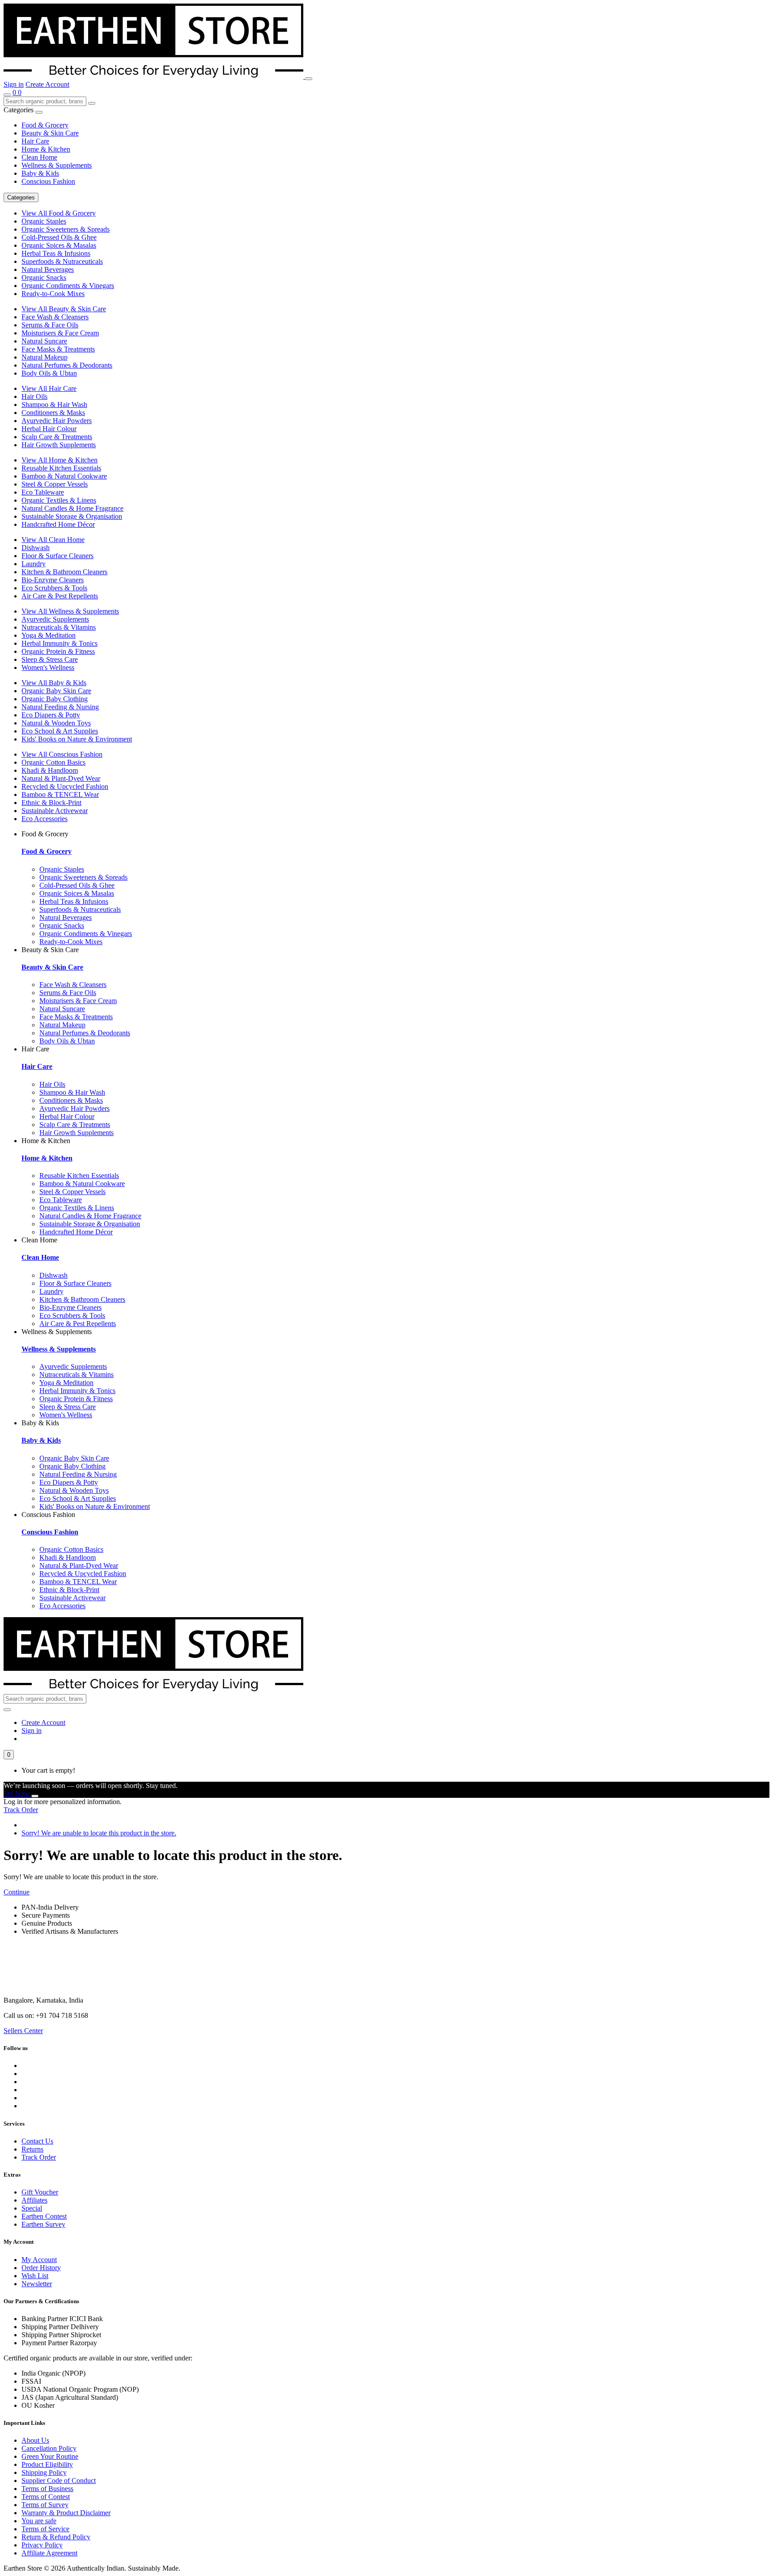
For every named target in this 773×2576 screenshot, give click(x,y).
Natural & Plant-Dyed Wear (61, 778)
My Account (39, 2260)
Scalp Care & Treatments (57, 437)
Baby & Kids (40, 173)
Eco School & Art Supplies (60, 731)
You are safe (39, 2521)
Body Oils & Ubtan (49, 373)
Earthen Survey (43, 2224)
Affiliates (34, 2200)
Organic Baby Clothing (55, 699)
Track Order (21, 1810)
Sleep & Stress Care (50, 659)
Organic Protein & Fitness (58, 651)
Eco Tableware (43, 492)
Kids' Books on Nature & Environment (77, 739)
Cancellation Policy (49, 2448)
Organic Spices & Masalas (59, 245)
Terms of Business (47, 2489)
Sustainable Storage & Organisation (72, 516)
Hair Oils (34, 396)
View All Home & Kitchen (59, 460)
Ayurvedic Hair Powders (57, 421)
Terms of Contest (46, 2497)
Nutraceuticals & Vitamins (59, 627)
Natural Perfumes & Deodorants (67, 365)
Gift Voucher (40, 2192)
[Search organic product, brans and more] (7, 95)
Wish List (35, 2276)
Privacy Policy (42, 2545)
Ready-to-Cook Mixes (53, 294)
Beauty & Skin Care (50, 133)
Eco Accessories (45, 819)
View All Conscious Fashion (62, 754)
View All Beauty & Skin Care (64, 309)
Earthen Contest (44, 2216)
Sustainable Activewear (55, 811)
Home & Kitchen (46, 149)
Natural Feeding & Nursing (60, 707)
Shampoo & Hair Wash (54, 405)
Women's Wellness (48, 667)
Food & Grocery (45, 125)
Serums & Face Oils (50, 325)
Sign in (14, 84)
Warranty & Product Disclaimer (66, 2513)
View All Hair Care (49, 388)
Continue (17, 1892)
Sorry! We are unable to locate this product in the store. (99, 1833)
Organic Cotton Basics (53, 762)
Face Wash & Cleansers (55, 317)
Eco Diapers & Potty (51, 715)
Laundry (34, 564)
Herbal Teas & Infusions (56, 253)
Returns (32, 2149)
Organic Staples (44, 221)
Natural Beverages (48, 269)
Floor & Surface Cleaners (57, 556)
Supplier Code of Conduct (59, 2481)
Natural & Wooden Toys (56, 723)
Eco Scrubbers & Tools (54, 588)
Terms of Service (45, 2529)
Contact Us (37, 2141)
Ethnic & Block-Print (51, 803)
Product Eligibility (47, 2464)
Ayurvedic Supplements (55, 619)
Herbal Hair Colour (49, 429)
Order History (41, 2268)
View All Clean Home (53, 540)
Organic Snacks (44, 278)
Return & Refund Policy (56, 2537)
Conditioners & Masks (53, 413)
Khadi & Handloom (50, 770)
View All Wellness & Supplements (70, 611)
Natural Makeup (45, 357)
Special (32, 2208)
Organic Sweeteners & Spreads (66, 229)
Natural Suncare (44, 341)
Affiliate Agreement (49, 2553)
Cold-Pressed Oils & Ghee (59, 237)
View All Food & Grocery (59, 213)
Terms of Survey (45, 2505)
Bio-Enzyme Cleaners (53, 580)
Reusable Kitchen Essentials (61, 468)
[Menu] (309, 79)
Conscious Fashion (48, 181)
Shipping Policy (44, 2472)
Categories (21, 197)
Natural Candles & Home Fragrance (72, 508)
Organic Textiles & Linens (59, 500)
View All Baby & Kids (54, 683)
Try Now (17, 1794)
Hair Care (35, 141)
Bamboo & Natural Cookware (64, 476)
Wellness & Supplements (57, 165)
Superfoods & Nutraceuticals (62, 261)
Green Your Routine (50, 2456)
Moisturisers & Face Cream (60, 333)
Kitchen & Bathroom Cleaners (64, 572)
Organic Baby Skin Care (56, 691)
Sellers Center (23, 2031)
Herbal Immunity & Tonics (59, 643)
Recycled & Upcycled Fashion (65, 786)
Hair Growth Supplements (59, 445)
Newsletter (37, 2284)
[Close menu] (39, 112)
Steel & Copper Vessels (55, 484)
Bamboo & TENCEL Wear (60, 794)
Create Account (47, 84)
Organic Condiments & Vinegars (68, 286)
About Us (35, 2440)
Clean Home (39, 157)
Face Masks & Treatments (58, 349)
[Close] (35, 1796)
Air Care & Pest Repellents (60, 596)
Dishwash (36, 548)
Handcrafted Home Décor (58, 524)
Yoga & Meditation (49, 635)
